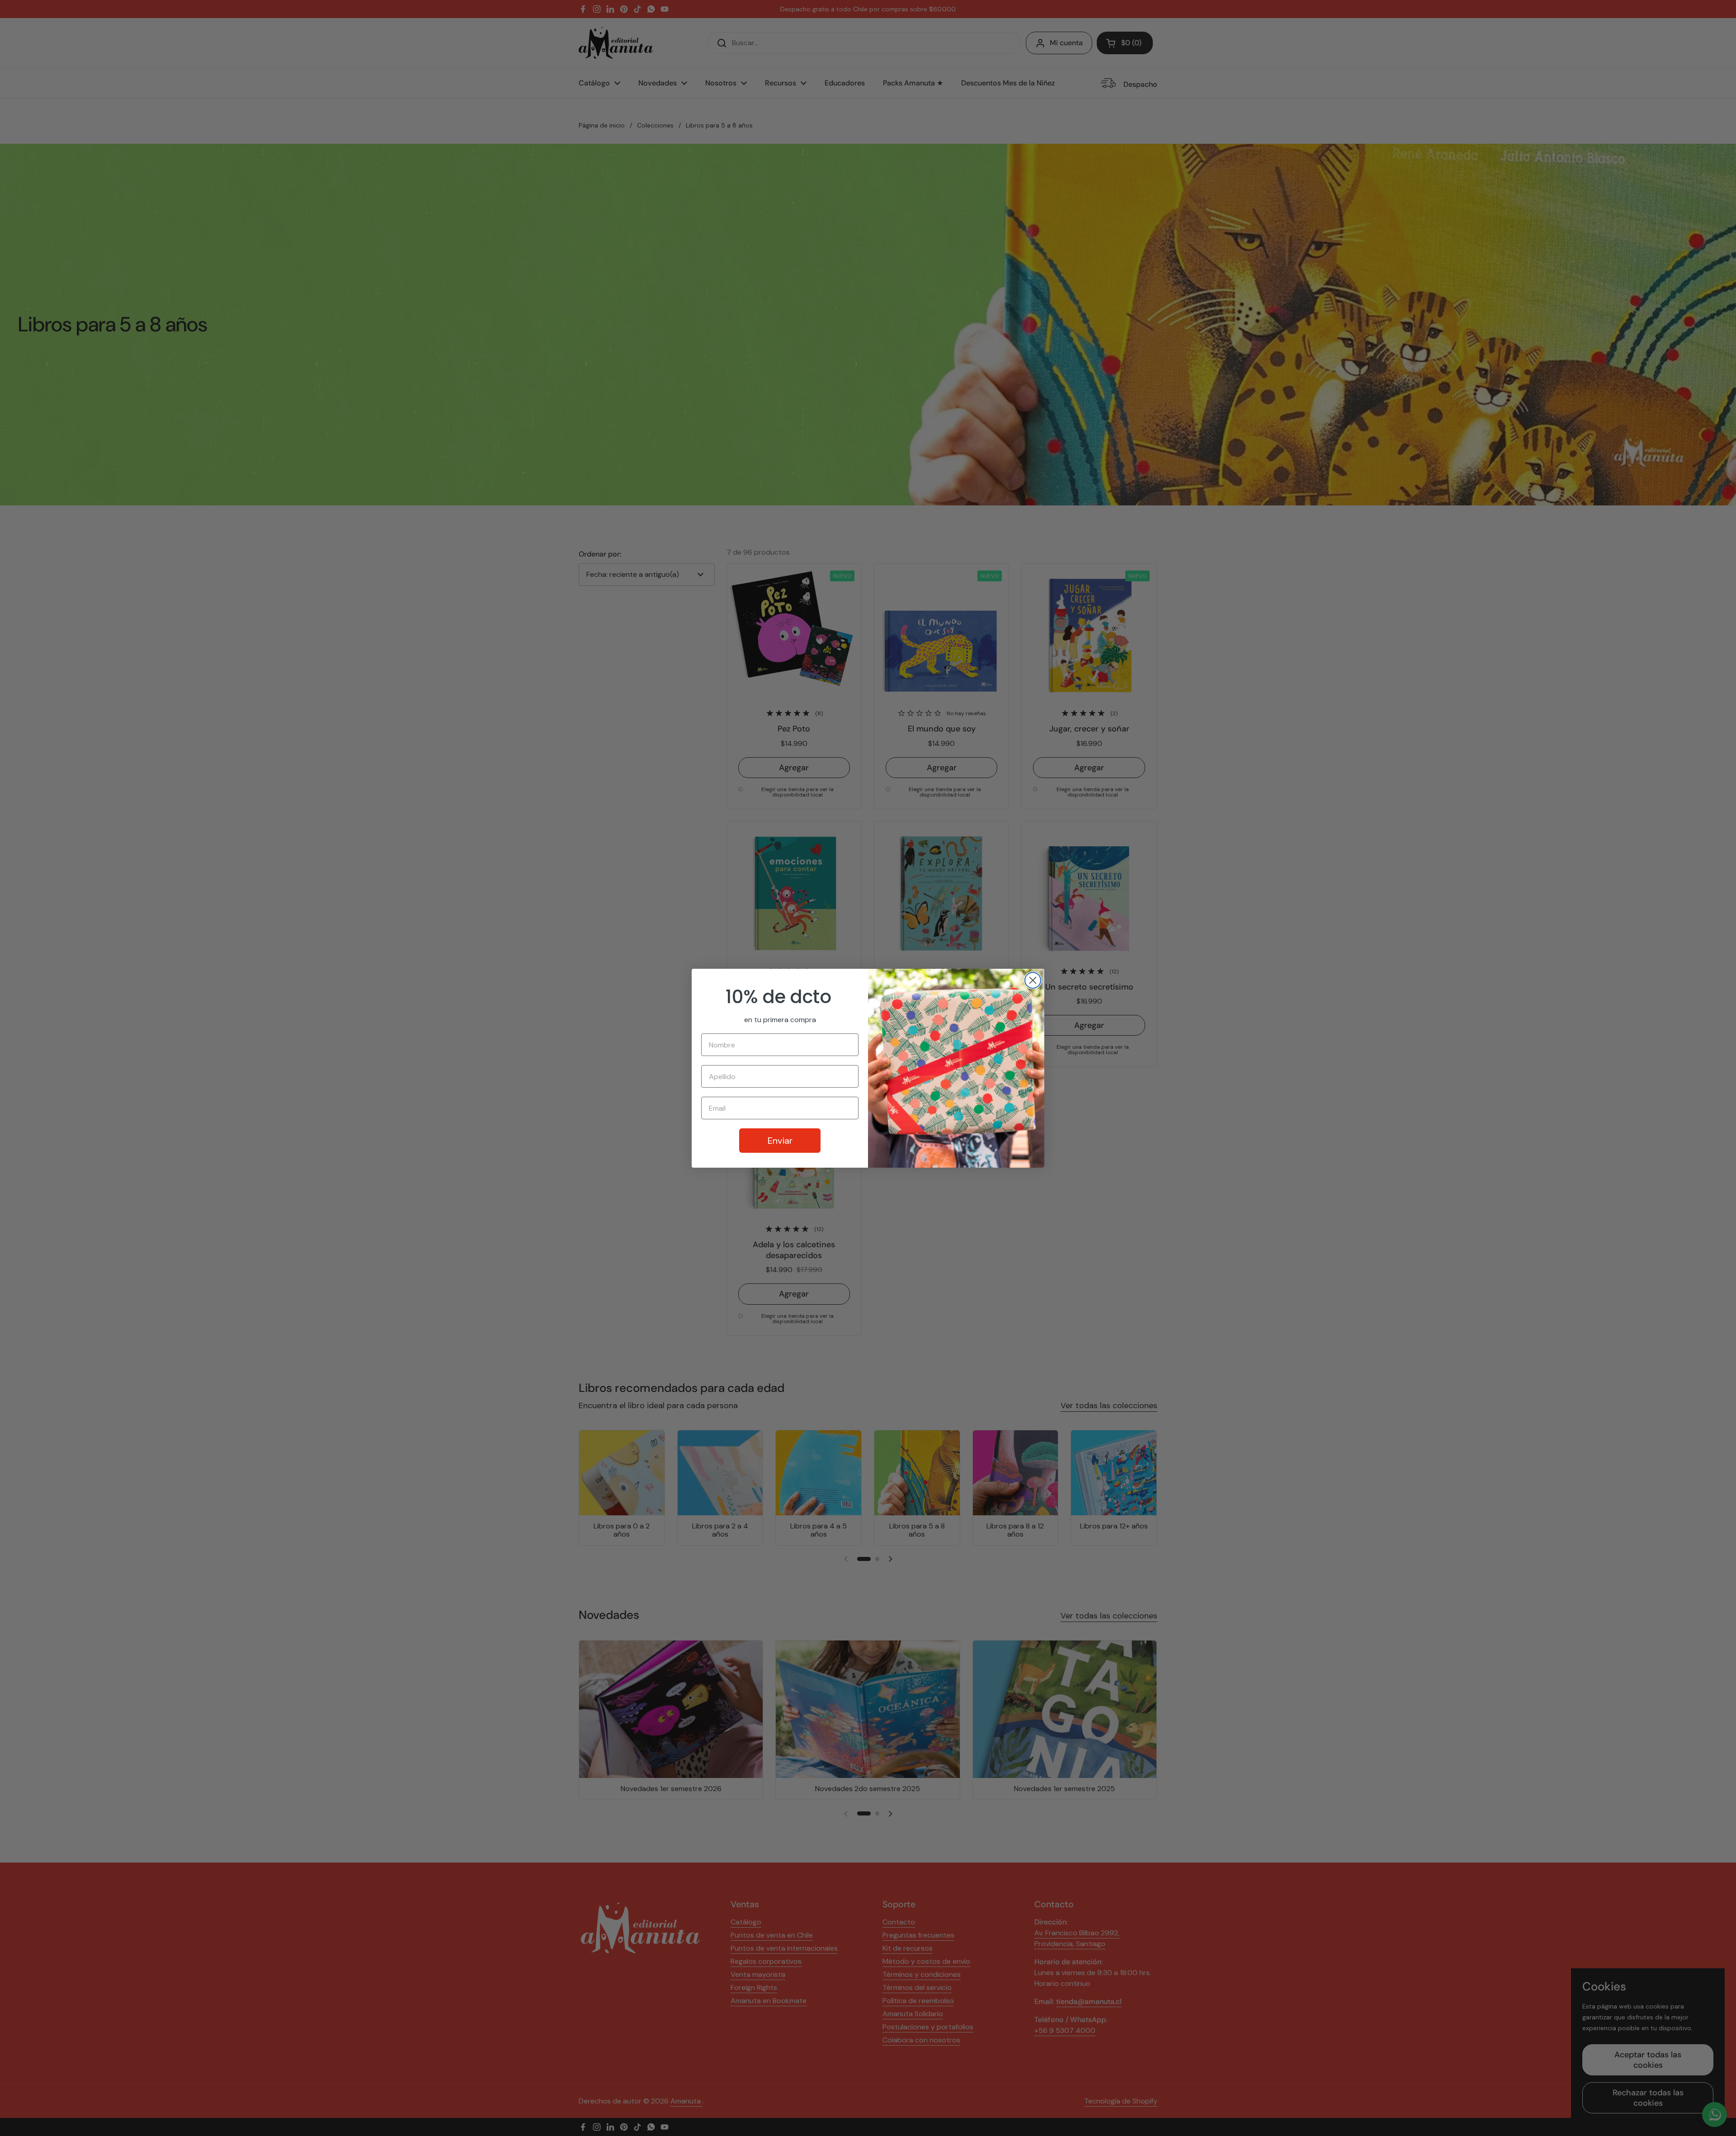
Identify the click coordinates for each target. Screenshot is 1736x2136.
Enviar (780, 1141)
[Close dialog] (1033, 980)
